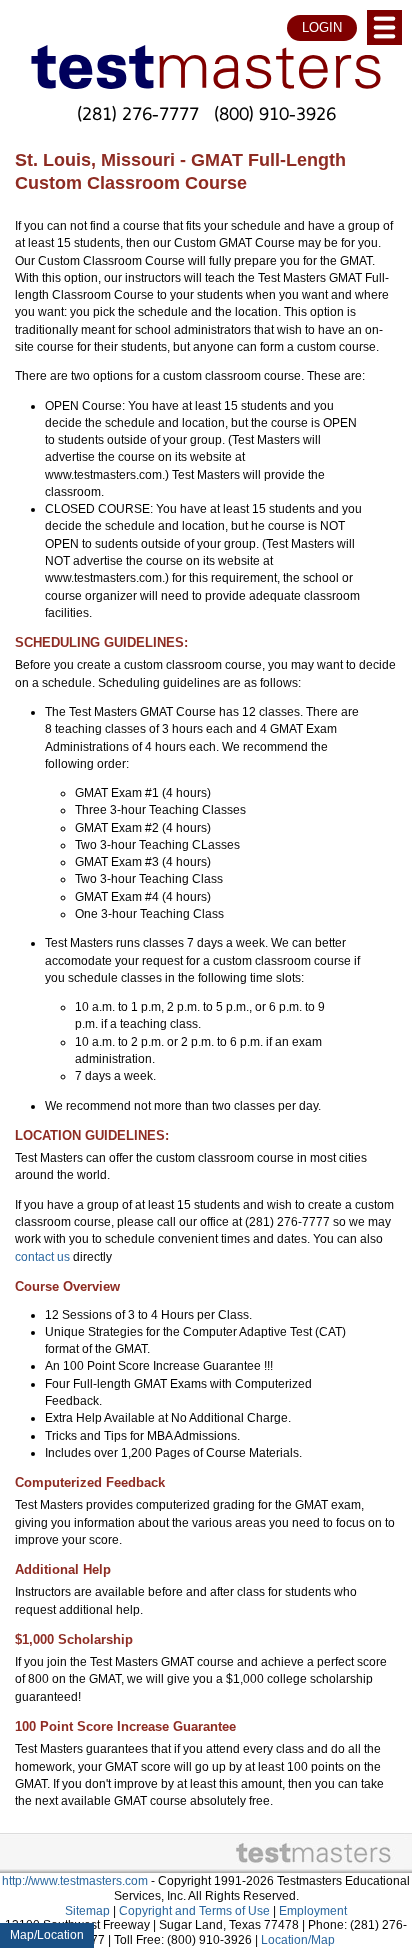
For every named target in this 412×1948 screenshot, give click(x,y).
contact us (42, 1257)
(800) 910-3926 (275, 113)
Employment (313, 1911)
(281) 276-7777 (138, 113)
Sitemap (87, 1911)
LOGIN (322, 27)
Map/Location (47, 1935)
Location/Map (298, 1940)
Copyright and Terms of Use (194, 1911)
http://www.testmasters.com (75, 1881)
